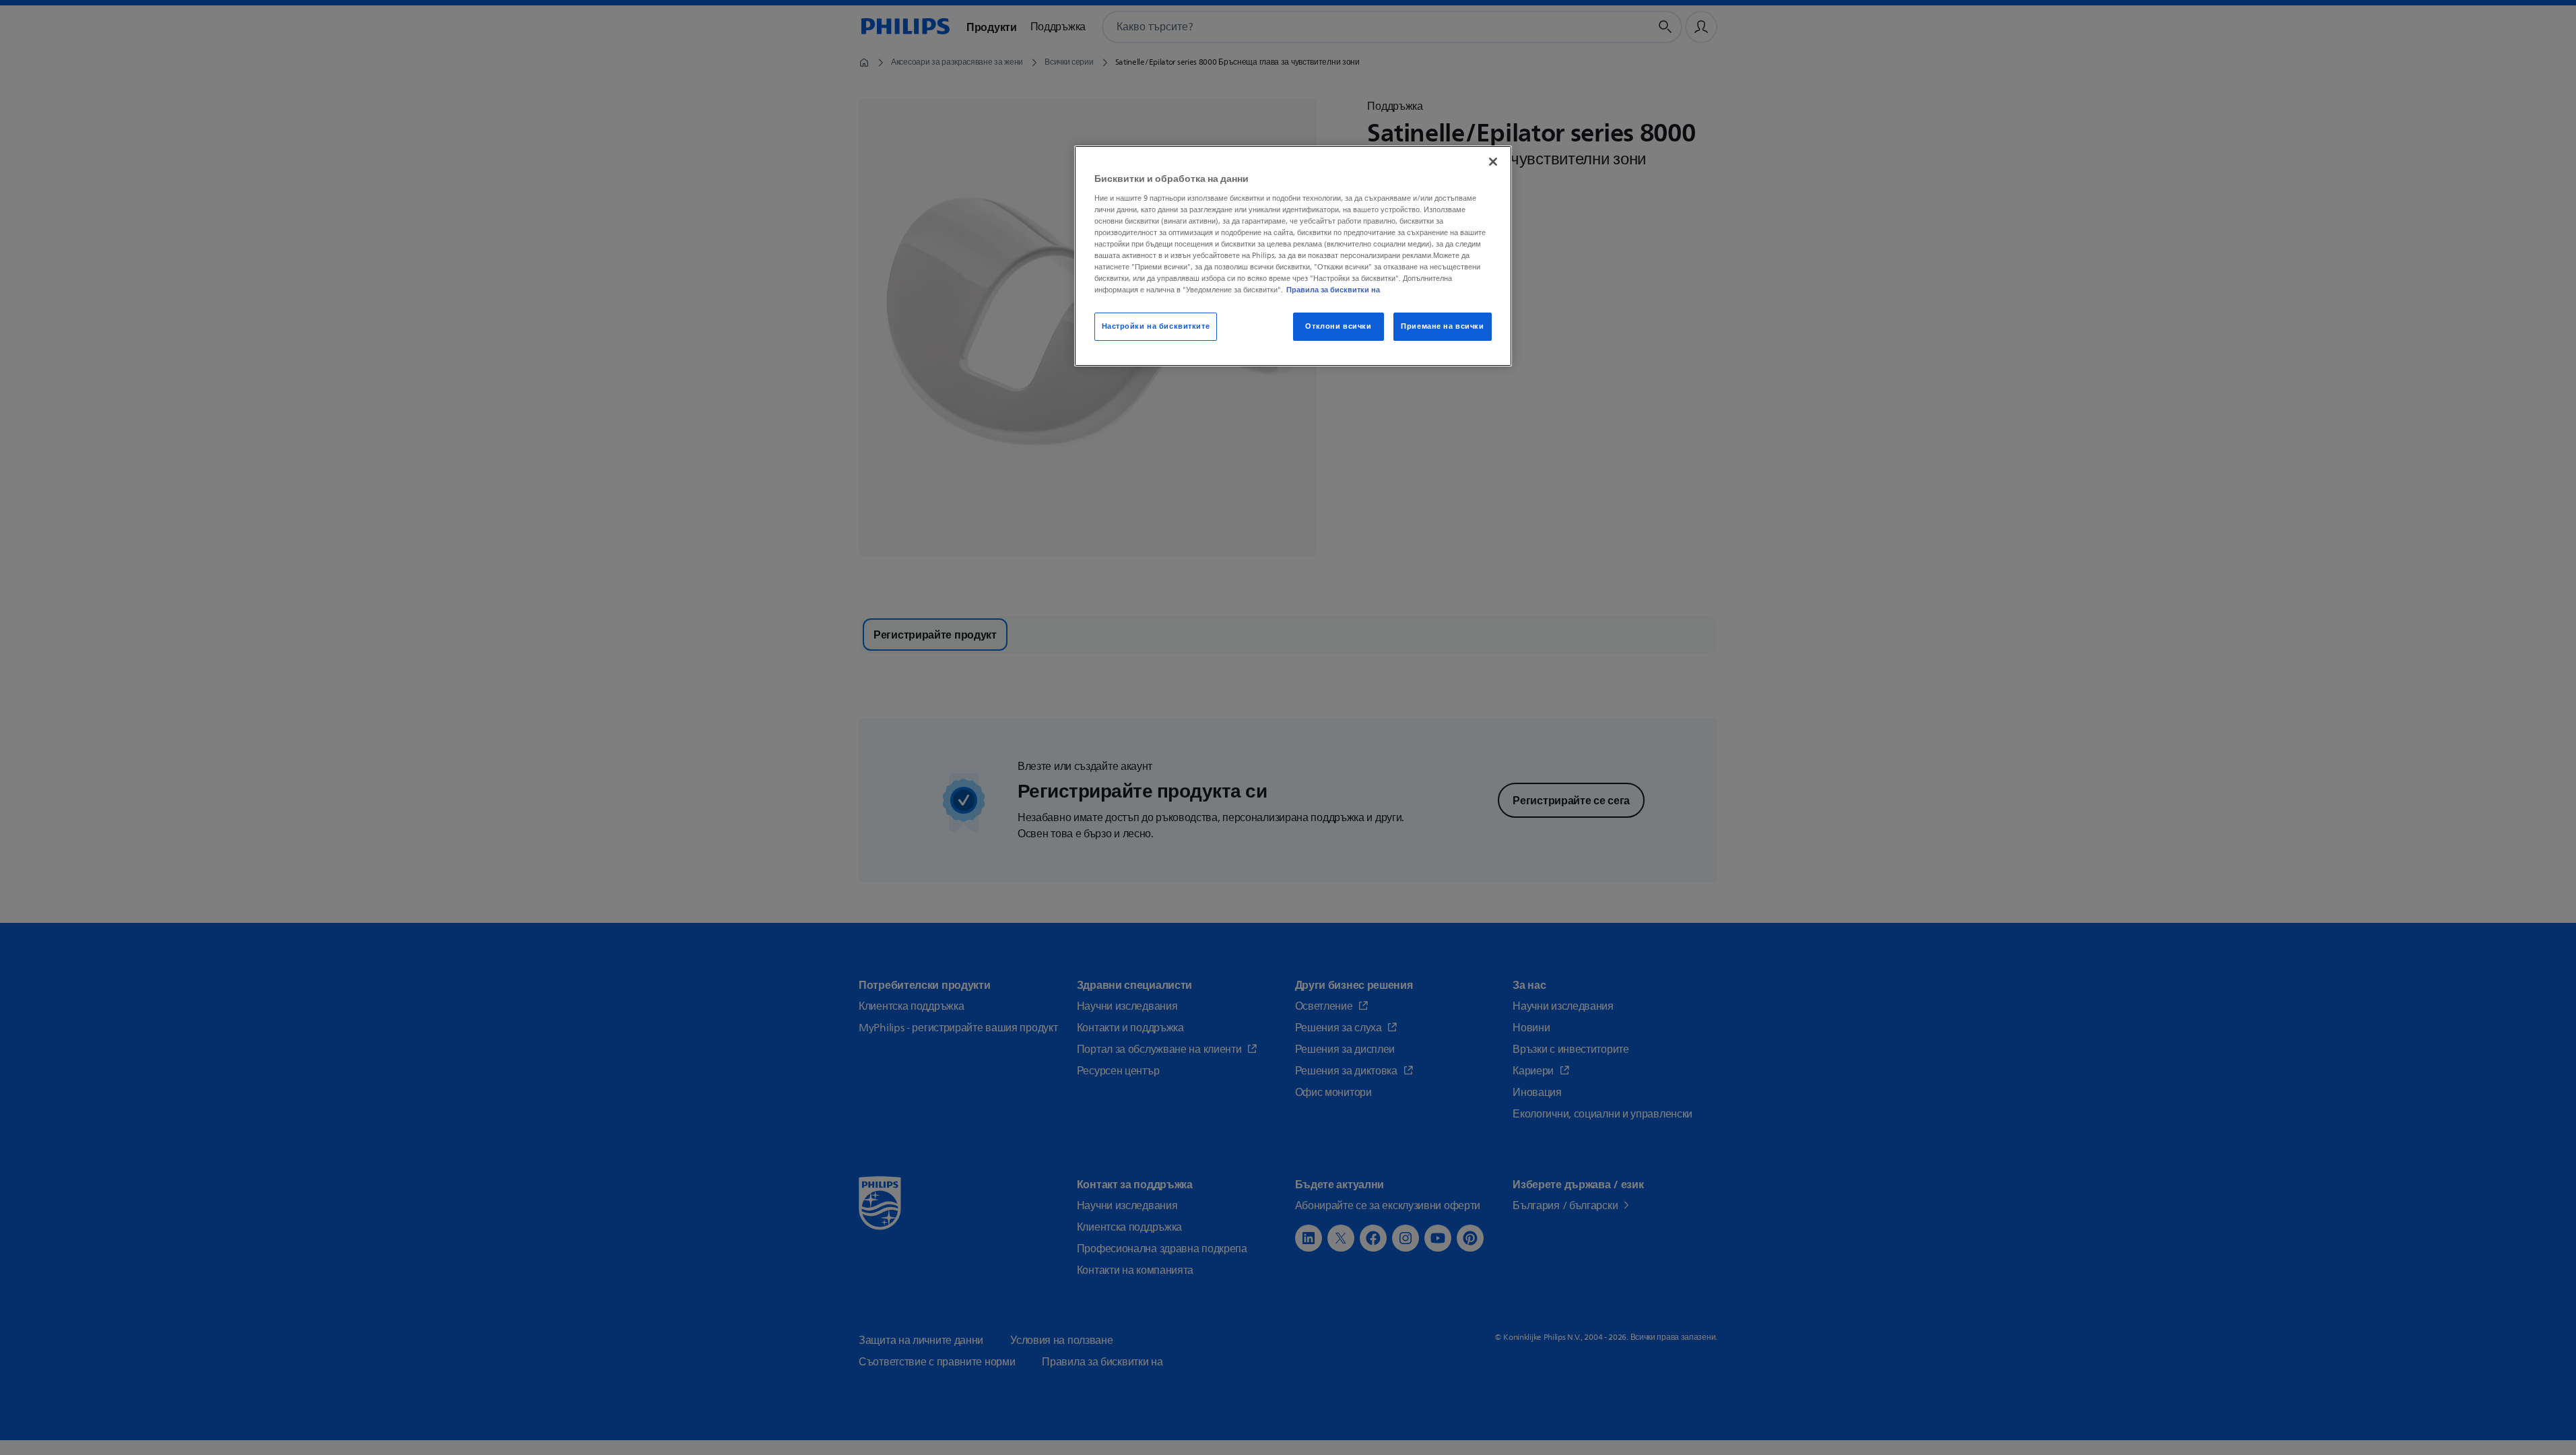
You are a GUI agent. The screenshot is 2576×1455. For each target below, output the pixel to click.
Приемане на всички (1442, 326)
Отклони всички (1338, 326)
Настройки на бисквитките (1156, 326)
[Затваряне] (1493, 162)
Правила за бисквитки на (1333, 290)
